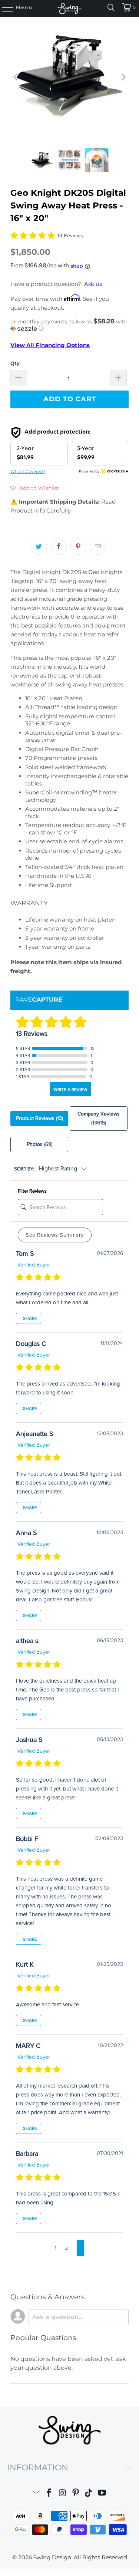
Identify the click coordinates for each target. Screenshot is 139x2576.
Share (29, 1318)
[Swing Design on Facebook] (49, 2494)
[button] (69, 325)
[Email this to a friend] (98, 547)
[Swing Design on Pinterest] (76, 2494)
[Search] (111, 7)
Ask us (93, 284)
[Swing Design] (70, 8)
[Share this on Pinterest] (78, 547)
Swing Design (52, 2557)
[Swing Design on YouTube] (102, 2494)
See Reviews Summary (55, 1235)
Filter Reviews (32, 1191)
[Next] (123, 77)
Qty (15, 363)
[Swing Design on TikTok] (89, 2494)
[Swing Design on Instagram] (63, 2494)
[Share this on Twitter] (39, 547)
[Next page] (80, 2248)
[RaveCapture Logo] (40, 1000)
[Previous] (16, 77)
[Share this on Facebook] (59, 547)
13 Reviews (70, 236)
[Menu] (4, 7)
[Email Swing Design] (36, 2494)
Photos (39, 1144)
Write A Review (70, 1090)
